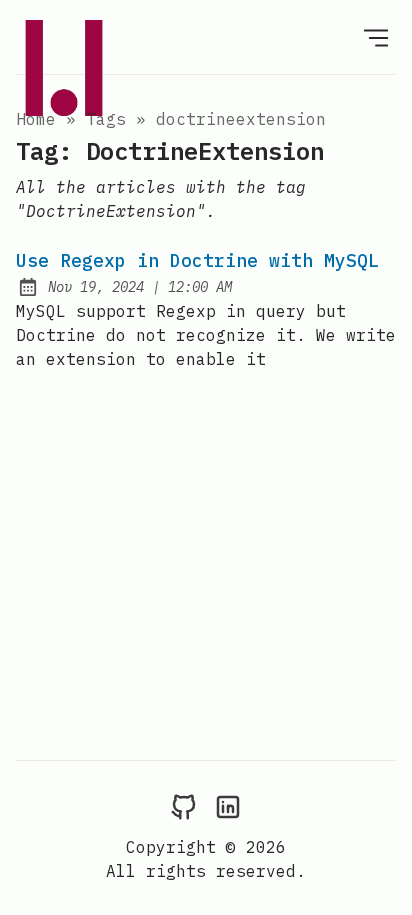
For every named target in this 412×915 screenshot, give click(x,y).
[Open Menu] (376, 37)
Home (36, 119)
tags (106, 119)
